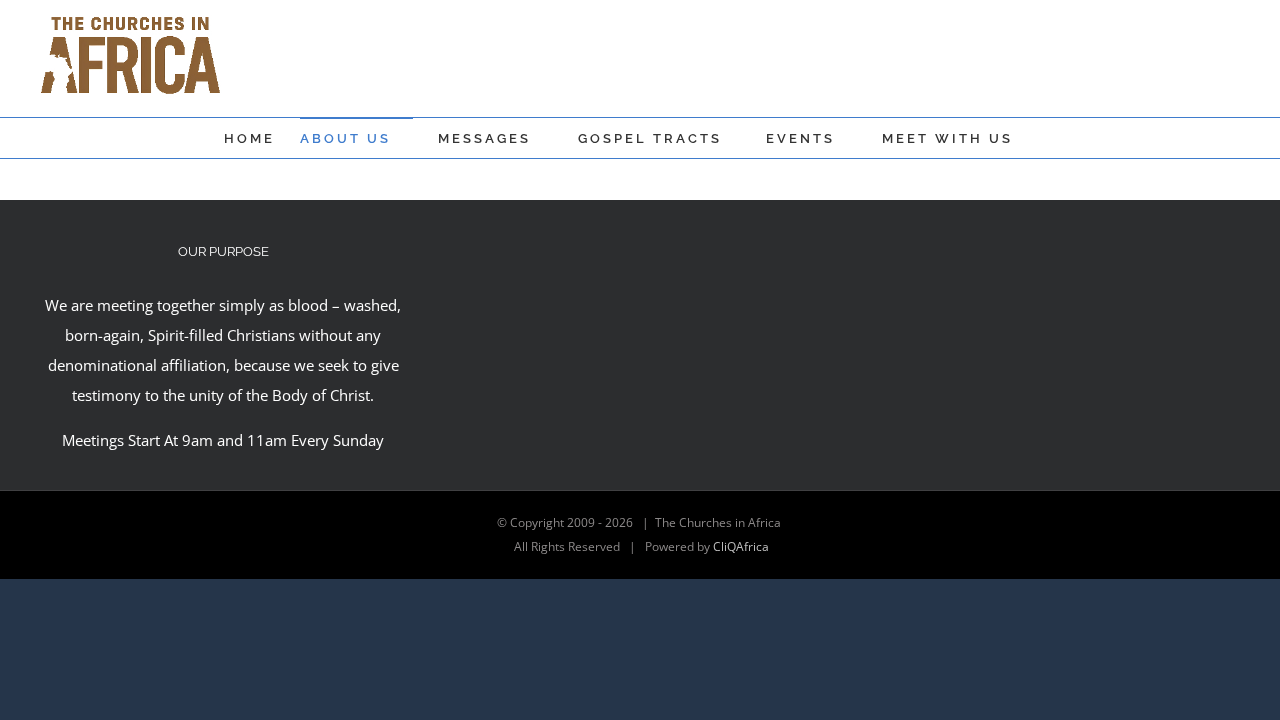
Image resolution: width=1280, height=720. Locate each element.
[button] (1044, 138)
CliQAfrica (741, 546)
